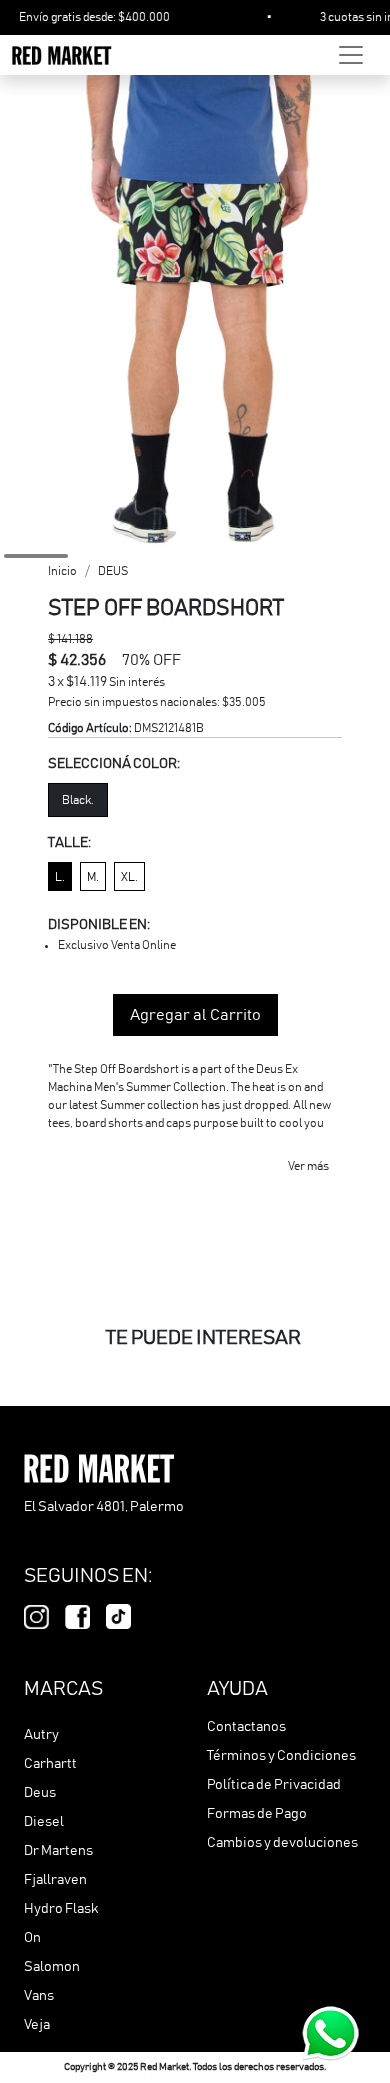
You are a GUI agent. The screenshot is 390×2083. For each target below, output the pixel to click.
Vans (39, 1996)
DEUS (113, 571)
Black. (78, 800)
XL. (129, 877)
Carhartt (50, 1764)
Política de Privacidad (274, 1785)
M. (93, 877)
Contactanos (246, 1727)
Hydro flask (61, 1909)
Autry (41, 1735)
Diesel (44, 1822)
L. (60, 877)
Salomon (52, 1967)
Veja (37, 2025)
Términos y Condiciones (281, 1756)
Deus (40, 1793)
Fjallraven (55, 1880)
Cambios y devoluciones (282, 1843)
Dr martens (58, 1851)
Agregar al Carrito (195, 1015)
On (32, 1938)
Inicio (62, 571)
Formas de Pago (257, 1814)
